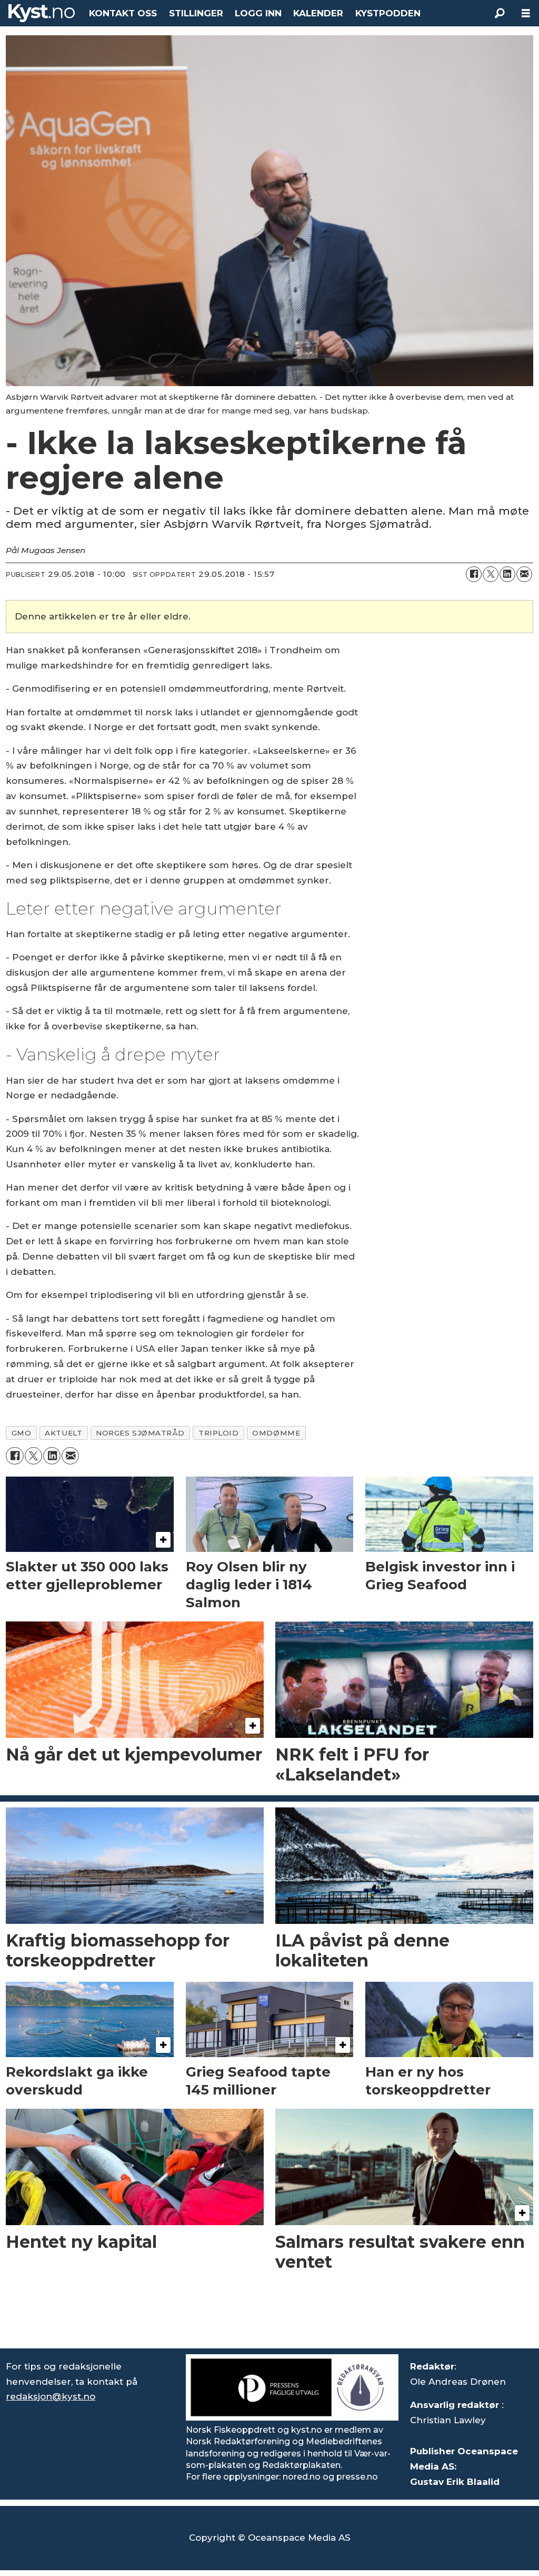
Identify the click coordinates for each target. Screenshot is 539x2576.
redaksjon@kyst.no (51, 2396)
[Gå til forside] (42, 13)
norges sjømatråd (140, 1433)
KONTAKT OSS (123, 13)
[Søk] (500, 13)
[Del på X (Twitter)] (491, 574)
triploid (218, 1433)
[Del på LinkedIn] (507, 574)
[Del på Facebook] (474, 574)
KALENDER (318, 13)
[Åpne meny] (526, 13)
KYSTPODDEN (388, 13)
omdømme (276, 1433)
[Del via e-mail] (524, 574)
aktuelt (63, 1433)
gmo (22, 1433)
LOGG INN (258, 13)
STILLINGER (196, 13)
